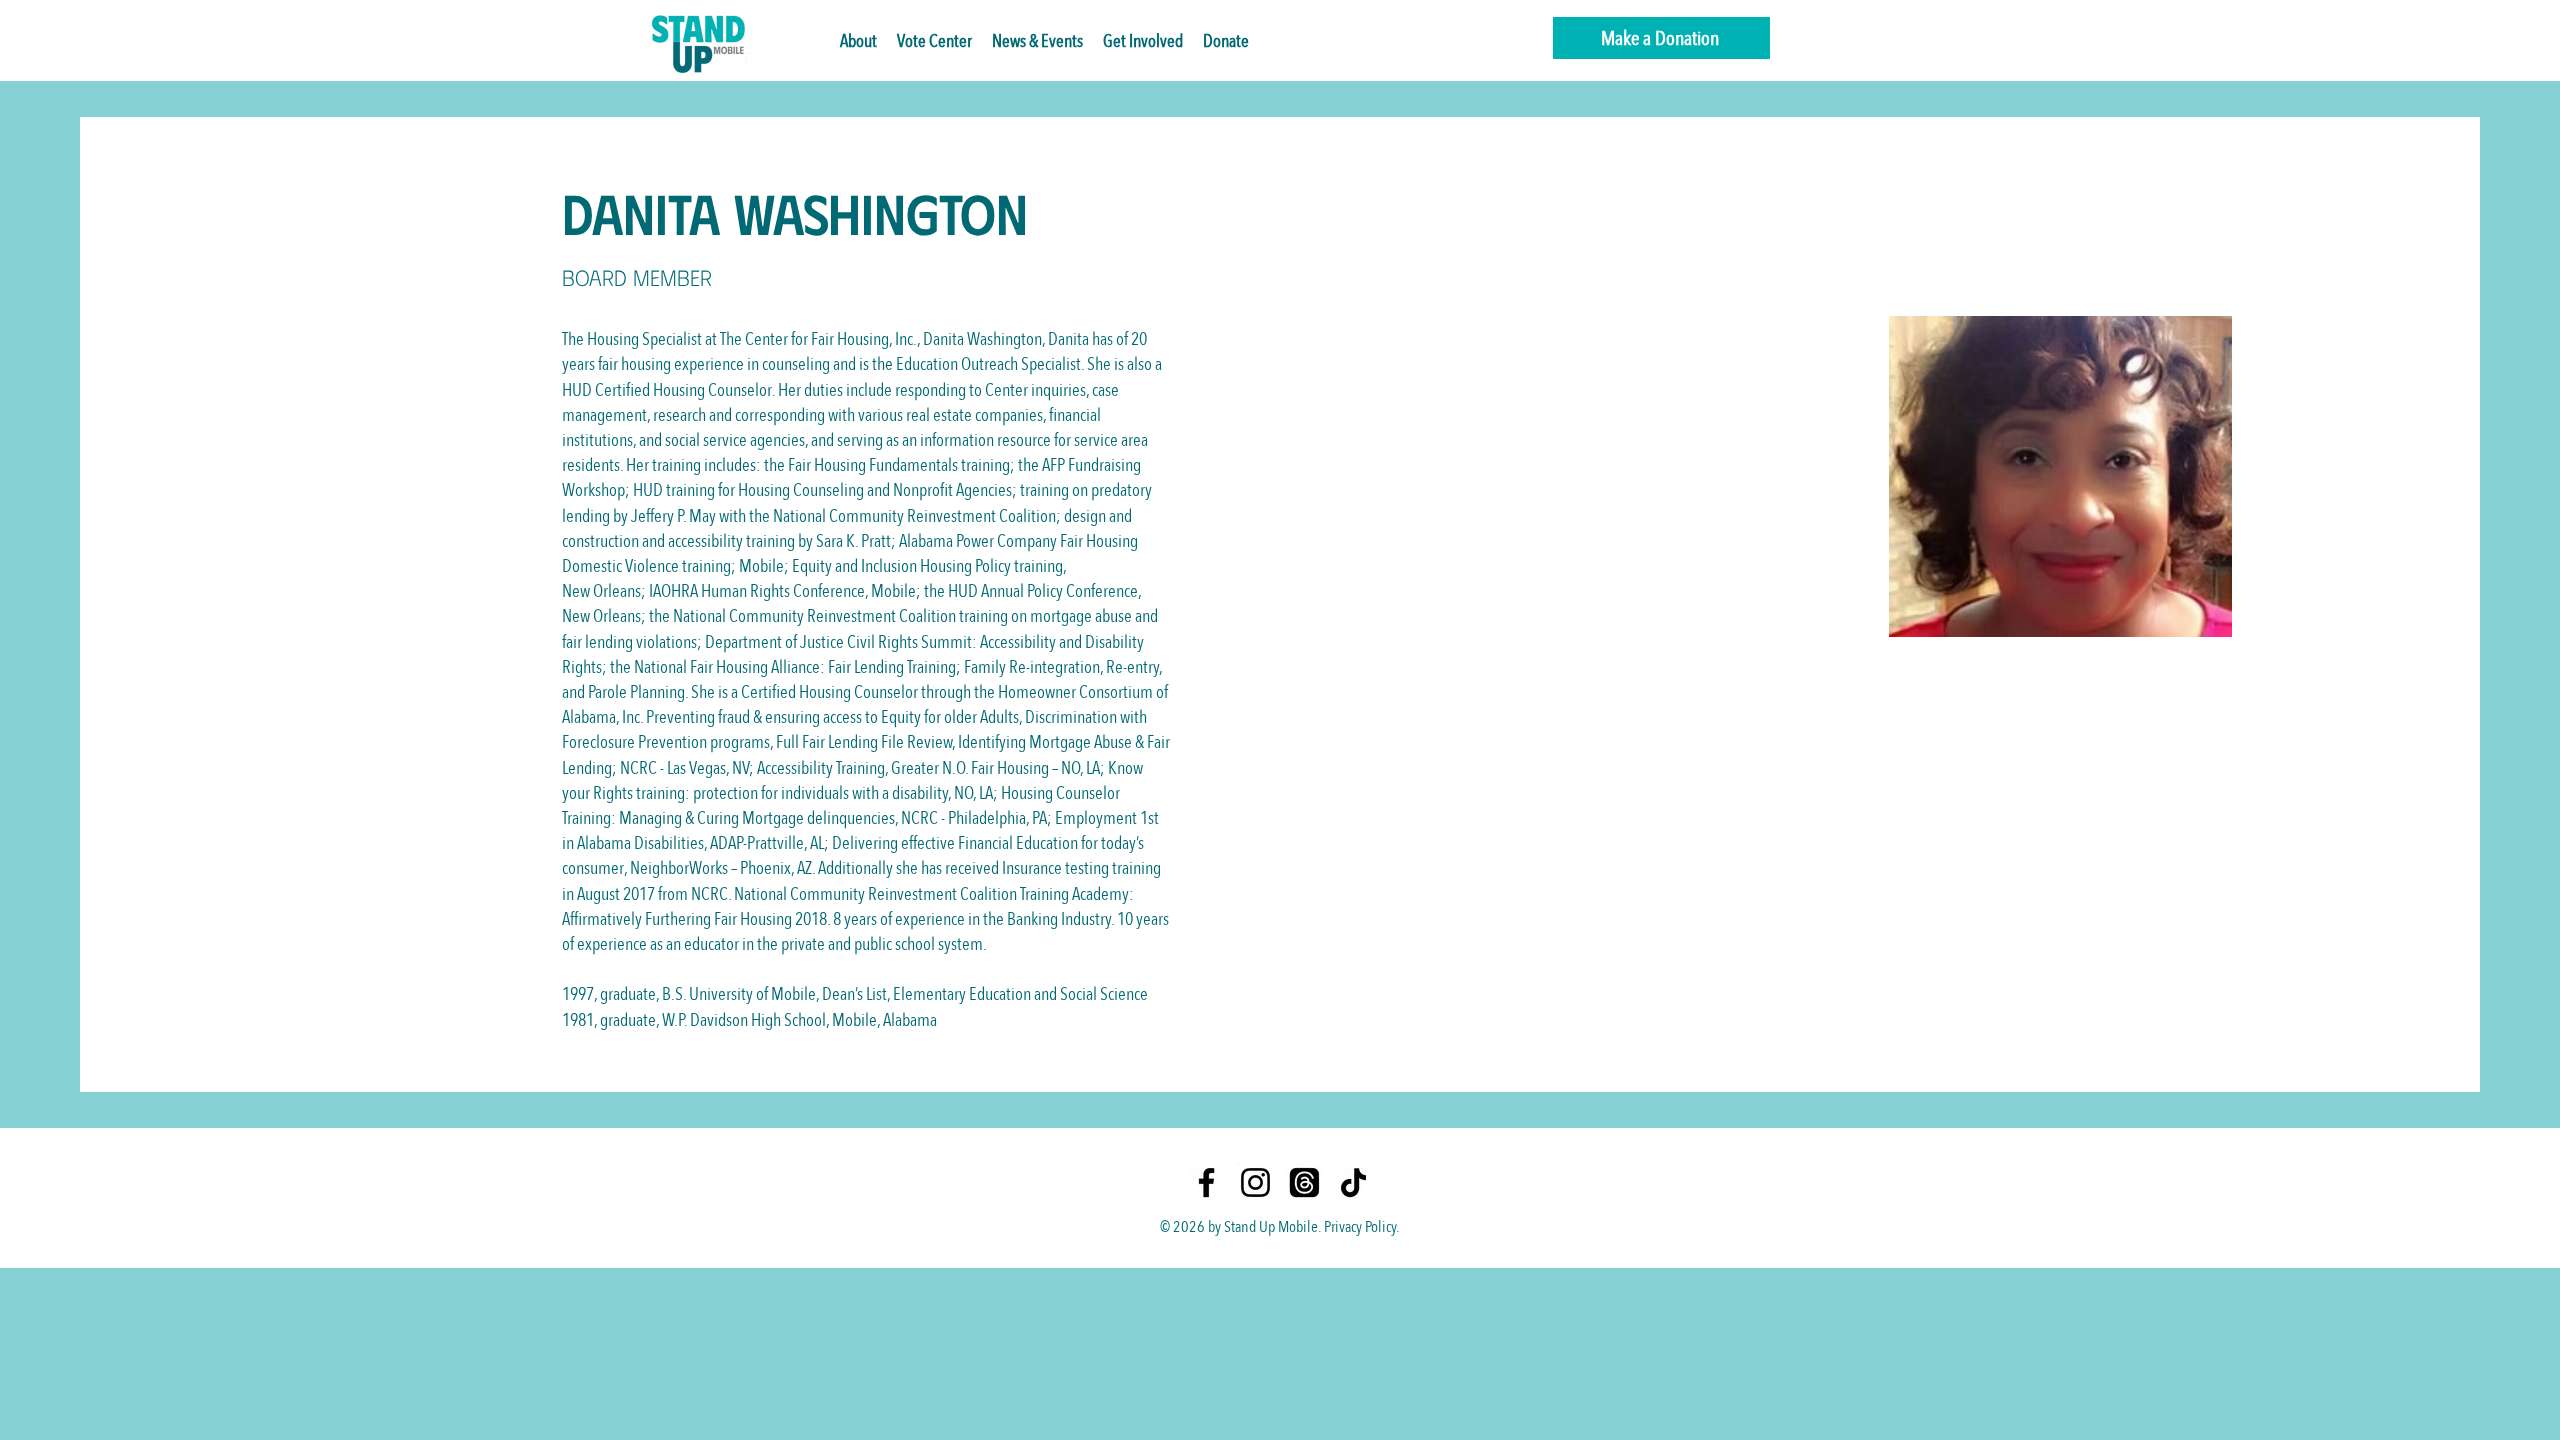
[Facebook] (1206, 1182)
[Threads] (1304, 1182)
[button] (1037, 42)
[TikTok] (1353, 1182)
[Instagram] (1255, 1182)
